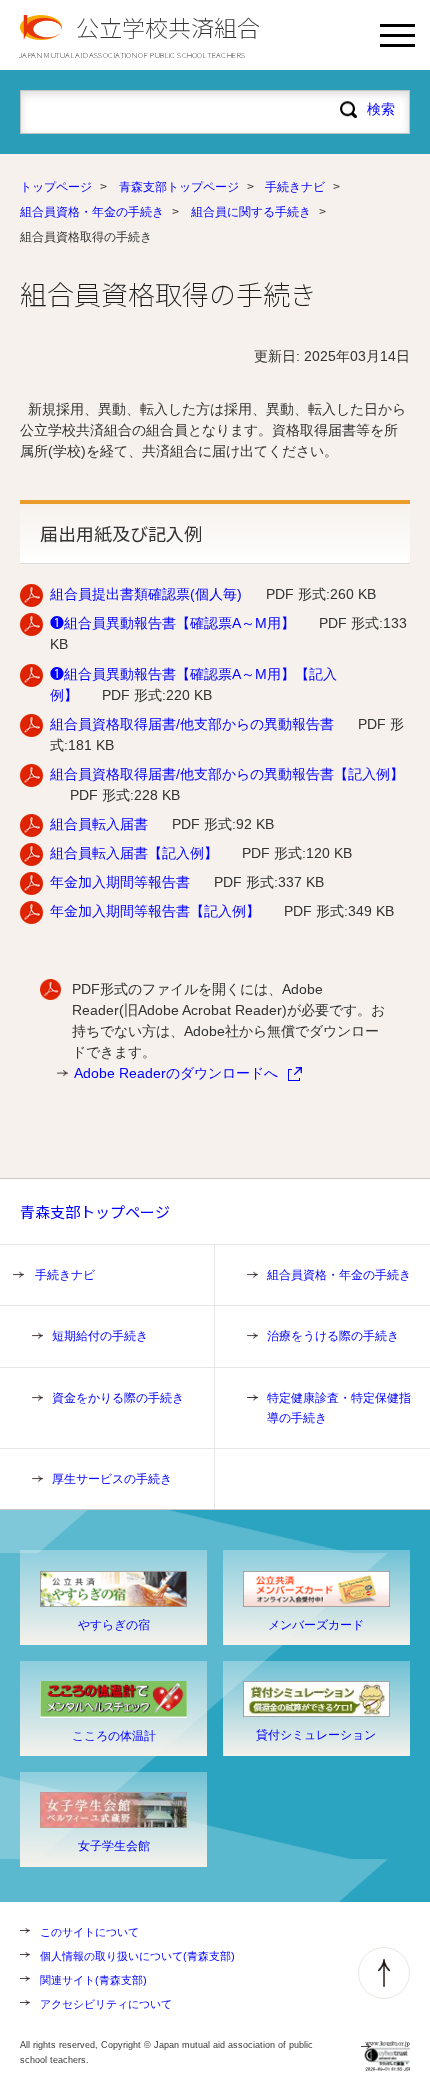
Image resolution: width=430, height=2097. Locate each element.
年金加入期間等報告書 (120, 882)
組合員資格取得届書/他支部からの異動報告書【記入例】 (227, 774)
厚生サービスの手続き (112, 1479)
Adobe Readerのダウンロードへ (176, 1073)
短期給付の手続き (100, 1336)
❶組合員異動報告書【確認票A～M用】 (172, 623)
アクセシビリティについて (106, 2004)
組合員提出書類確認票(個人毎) (146, 594)
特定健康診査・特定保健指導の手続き (339, 1408)
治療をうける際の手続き (333, 1336)
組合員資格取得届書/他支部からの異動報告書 (192, 724)
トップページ (56, 187)
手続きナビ (295, 187)
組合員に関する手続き (251, 212)
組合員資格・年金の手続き (92, 212)
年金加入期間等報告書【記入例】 (155, 911)
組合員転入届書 (99, 824)
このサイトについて (89, 1932)
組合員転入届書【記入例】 (134, 853)
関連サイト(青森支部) (93, 1980)
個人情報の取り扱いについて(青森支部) (137, 1956)
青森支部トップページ (179, 187)
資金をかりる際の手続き (118, 1398)
